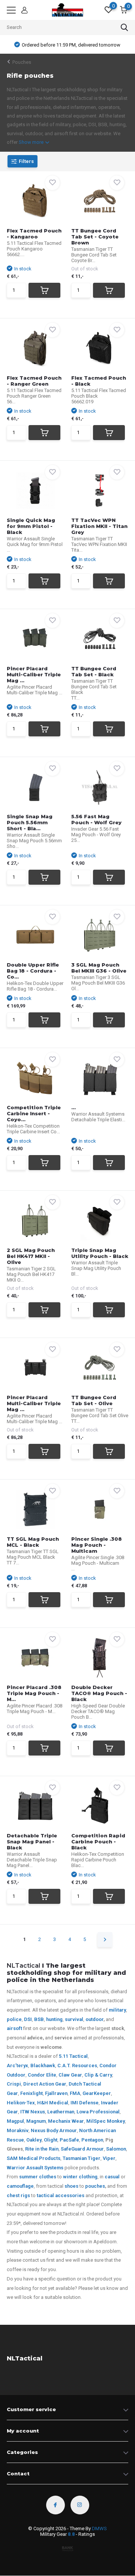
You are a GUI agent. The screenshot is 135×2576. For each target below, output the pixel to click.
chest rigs (18, 2195)
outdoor (94, 2019)
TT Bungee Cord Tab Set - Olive (94, 1400)
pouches (95, 2186)
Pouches (22, 62)
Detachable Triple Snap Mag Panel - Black (32, 1842)
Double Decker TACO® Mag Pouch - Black (99, 1693)
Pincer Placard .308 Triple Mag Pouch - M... (34, 1693)
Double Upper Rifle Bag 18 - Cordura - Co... (33, 971)
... (73, 1107)
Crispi (14, 2084)
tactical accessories (61, 2195)
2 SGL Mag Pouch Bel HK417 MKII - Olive (31, 1256)
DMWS (99, 2528)
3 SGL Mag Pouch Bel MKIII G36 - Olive (99, 968)
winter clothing (80, 2177)
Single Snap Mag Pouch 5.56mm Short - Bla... (30, 822)
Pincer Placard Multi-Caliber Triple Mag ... (34, 674)
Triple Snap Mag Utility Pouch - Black (100, 1253)
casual (112, 2177)
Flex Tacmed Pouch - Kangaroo (34, 234)
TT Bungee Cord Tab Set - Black (94, 671)
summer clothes (38, 2177)
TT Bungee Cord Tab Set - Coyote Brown (95, 237)
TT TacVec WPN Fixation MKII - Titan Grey (99, 526)
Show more (32, 142)
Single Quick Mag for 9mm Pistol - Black (31, 526)
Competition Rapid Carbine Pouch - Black (98, 1842)
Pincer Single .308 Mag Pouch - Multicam (97, 1545)
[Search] (124, 27)
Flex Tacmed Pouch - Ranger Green (34, 381)
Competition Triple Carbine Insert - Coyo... (34, 1113)
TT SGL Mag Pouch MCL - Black (33, 1542)
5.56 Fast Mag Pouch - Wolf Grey (96, 819)
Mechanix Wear (66, 2121)
